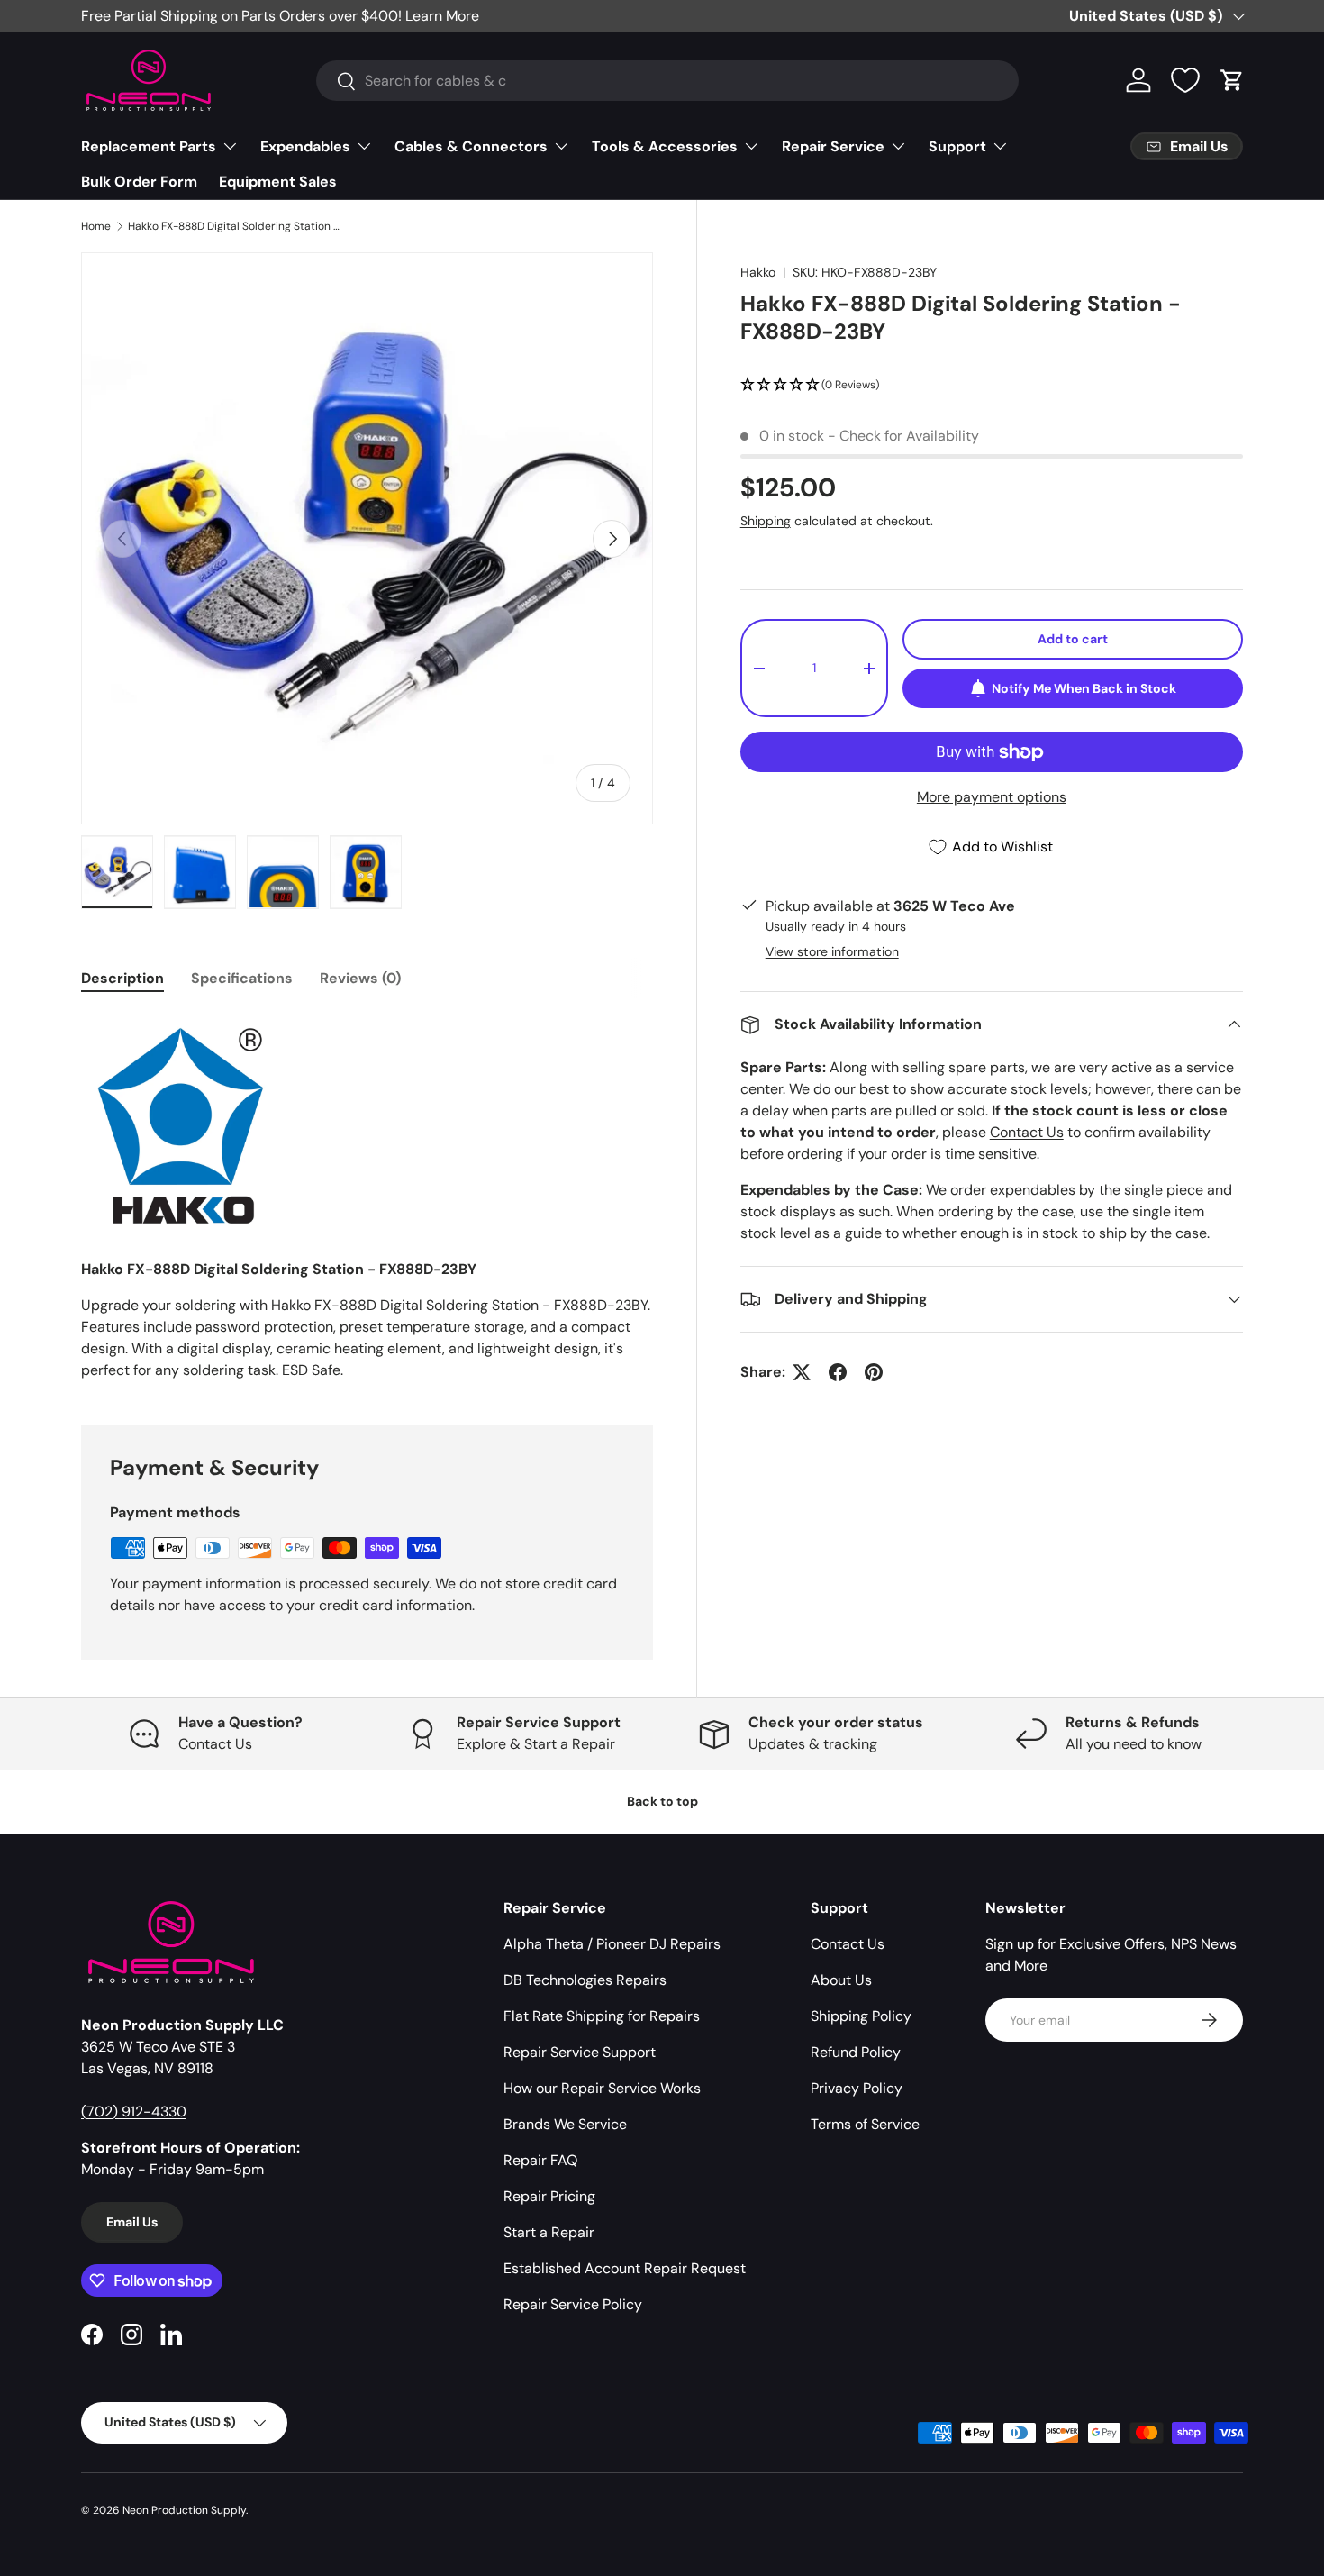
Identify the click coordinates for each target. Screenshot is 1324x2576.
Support (957, 146)
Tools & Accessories (665, 146)
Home (96, 226)
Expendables (305, 146)
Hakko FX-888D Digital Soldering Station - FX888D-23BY (236, 226)
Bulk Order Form (139, 182)
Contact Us (1027, 1132)
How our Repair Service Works (602, 2088)
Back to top (662, 1801)
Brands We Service (565, 2124)
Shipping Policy (861, 2016)
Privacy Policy (857, 2088)
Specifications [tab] (242, 978)
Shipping (766, 521)
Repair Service (833, 146)
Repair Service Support (580, 2052)
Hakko (758, 272)
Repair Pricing (549, 2196)
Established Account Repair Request (625, 2268)
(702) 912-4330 (134, 2112)
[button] (1232, 80)
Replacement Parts (149, 146)
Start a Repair (549, 2232)
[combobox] (667, 81)
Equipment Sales (278, 182)
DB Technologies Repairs (585, 1980)
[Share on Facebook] (838, 1372)
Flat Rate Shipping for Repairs (602, 2016)
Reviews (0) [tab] (360, 978)
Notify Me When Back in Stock (1084, 688)
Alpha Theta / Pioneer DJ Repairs (612, 1944)
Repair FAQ (540, 2160)
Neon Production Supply (184, 2510)
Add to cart (1073, 639)
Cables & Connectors (471, 146)
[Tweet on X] (802, 1372)
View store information (832, 951)
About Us (841, 1980)
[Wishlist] (1185, 80)
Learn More (442, 16)
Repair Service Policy (573, 2304)
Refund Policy (856, 2052)
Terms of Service (865, 2124)
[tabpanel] (367, 1197)
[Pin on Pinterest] (874, 1372)
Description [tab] (122, 978)
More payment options (992, 797)
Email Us (132, 2222)
